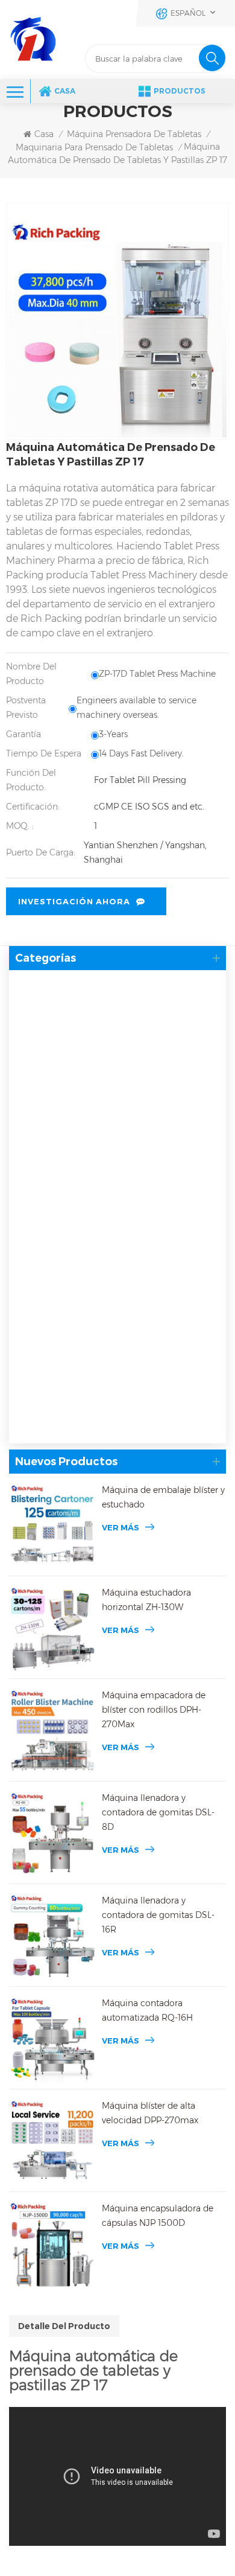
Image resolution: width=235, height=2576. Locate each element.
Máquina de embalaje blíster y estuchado (163, 1497)
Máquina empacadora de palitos (88, 1427)
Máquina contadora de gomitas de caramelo (116, 1255)
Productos (180, 91)
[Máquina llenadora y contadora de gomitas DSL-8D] (52, 1834)
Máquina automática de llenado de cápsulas (115, 1011)
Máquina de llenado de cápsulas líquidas (107, 1058)
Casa (65, 91)
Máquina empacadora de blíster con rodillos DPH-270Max (154, 1710)
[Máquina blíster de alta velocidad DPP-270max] (52, 2142)
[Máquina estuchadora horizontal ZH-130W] (52, 1629)
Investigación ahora (74, 901)
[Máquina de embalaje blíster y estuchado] (52, 1526)
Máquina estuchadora (64, 1309)
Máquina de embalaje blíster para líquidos (110, 1176)
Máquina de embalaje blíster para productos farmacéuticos (114, 1146)
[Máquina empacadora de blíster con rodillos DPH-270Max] (52, 1731)
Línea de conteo (57, 1279)
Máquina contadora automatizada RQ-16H (147, 2010)
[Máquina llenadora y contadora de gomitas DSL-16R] (52, 1937)
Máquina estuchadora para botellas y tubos (112, 1358)
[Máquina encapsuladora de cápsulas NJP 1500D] (52, 2245)
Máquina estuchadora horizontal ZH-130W (146, 1600)
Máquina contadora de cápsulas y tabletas (110, 1232)
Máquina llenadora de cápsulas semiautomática (123, 1034)
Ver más (121, 1527)
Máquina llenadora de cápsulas (87, 986)
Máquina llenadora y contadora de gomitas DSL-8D (158, 1812)
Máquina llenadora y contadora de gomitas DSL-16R (158, 1915)
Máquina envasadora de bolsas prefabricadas (85, 1395)
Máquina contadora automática (87, 1207)
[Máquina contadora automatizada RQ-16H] (52, 2039)
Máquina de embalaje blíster (80, 1114)
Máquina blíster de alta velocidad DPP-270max (150, 2113)
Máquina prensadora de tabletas (134, 134)
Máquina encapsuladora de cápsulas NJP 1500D (158, 2216)
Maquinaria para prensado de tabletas (94, 147)
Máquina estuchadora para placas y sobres (111, 1334)
